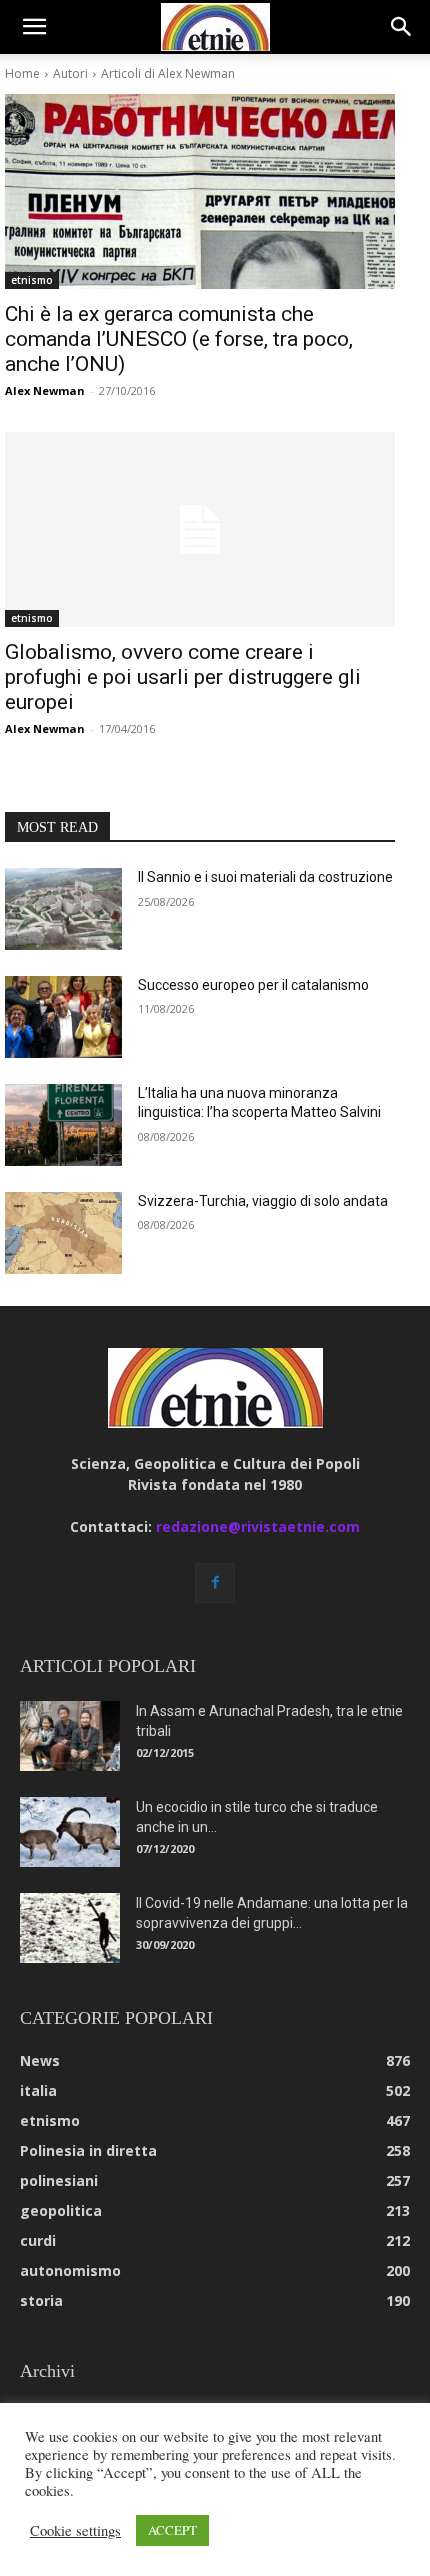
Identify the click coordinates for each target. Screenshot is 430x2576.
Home (22, 73)
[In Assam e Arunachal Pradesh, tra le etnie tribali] (70, 1736)
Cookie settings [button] (75, 2531)
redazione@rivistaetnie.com (258, 1526)
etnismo (32, 280)
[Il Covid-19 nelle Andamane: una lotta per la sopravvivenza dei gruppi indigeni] (70, 1928)
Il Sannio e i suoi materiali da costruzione (265, 877)
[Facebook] (215, 1583)
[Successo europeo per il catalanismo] (63, 1017)
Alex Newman (45, 390)
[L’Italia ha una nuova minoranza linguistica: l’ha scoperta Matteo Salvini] (63, 1125)
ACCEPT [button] (172, 2530)
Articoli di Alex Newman (168, 73)
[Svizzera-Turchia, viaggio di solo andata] (63, 1233)
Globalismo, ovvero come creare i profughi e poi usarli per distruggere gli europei (183, 677)
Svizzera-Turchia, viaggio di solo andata (263, 1201)
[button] (34, 27)
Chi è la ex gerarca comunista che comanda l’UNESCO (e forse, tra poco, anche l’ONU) (179, 339)
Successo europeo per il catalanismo (253, 985)
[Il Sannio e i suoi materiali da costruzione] (63, 909)
